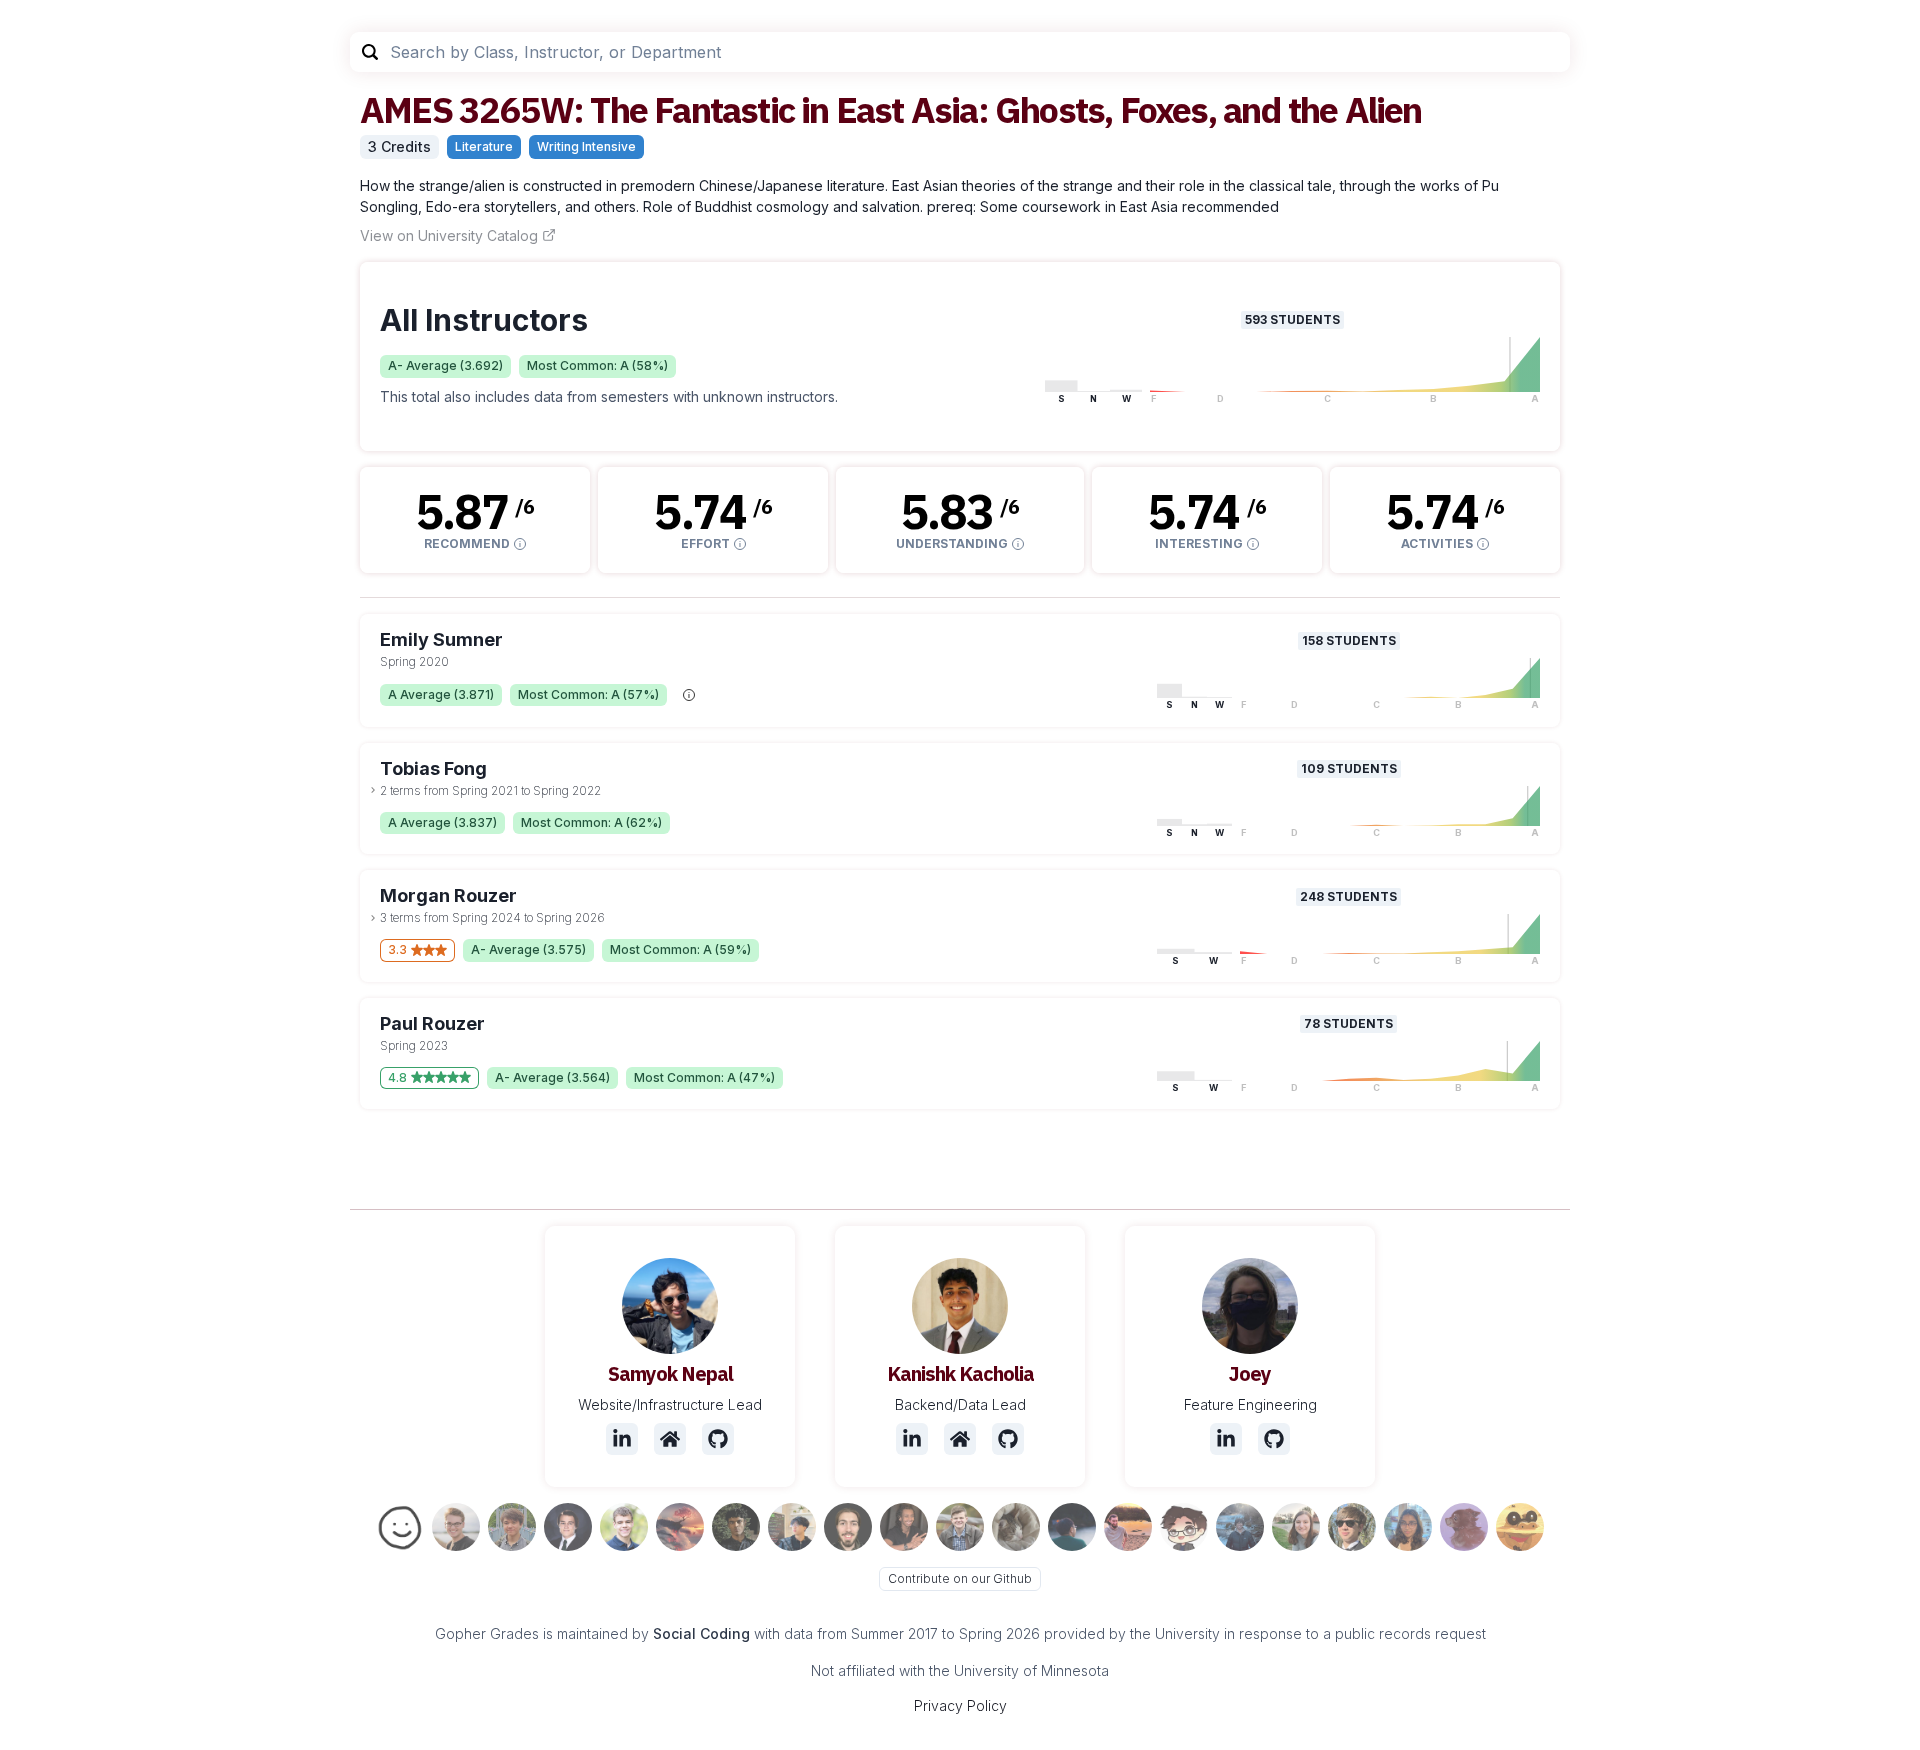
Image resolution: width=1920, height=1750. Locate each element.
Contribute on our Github (960, 1578)
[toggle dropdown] (373, 790)
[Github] (718, 1439)
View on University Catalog (449, 235)
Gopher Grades (487, 1633)
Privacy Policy (960, 1705)
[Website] (670, 1439)
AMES (406, 109)
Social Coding (701, 1633)
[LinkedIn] (622, 1439)
